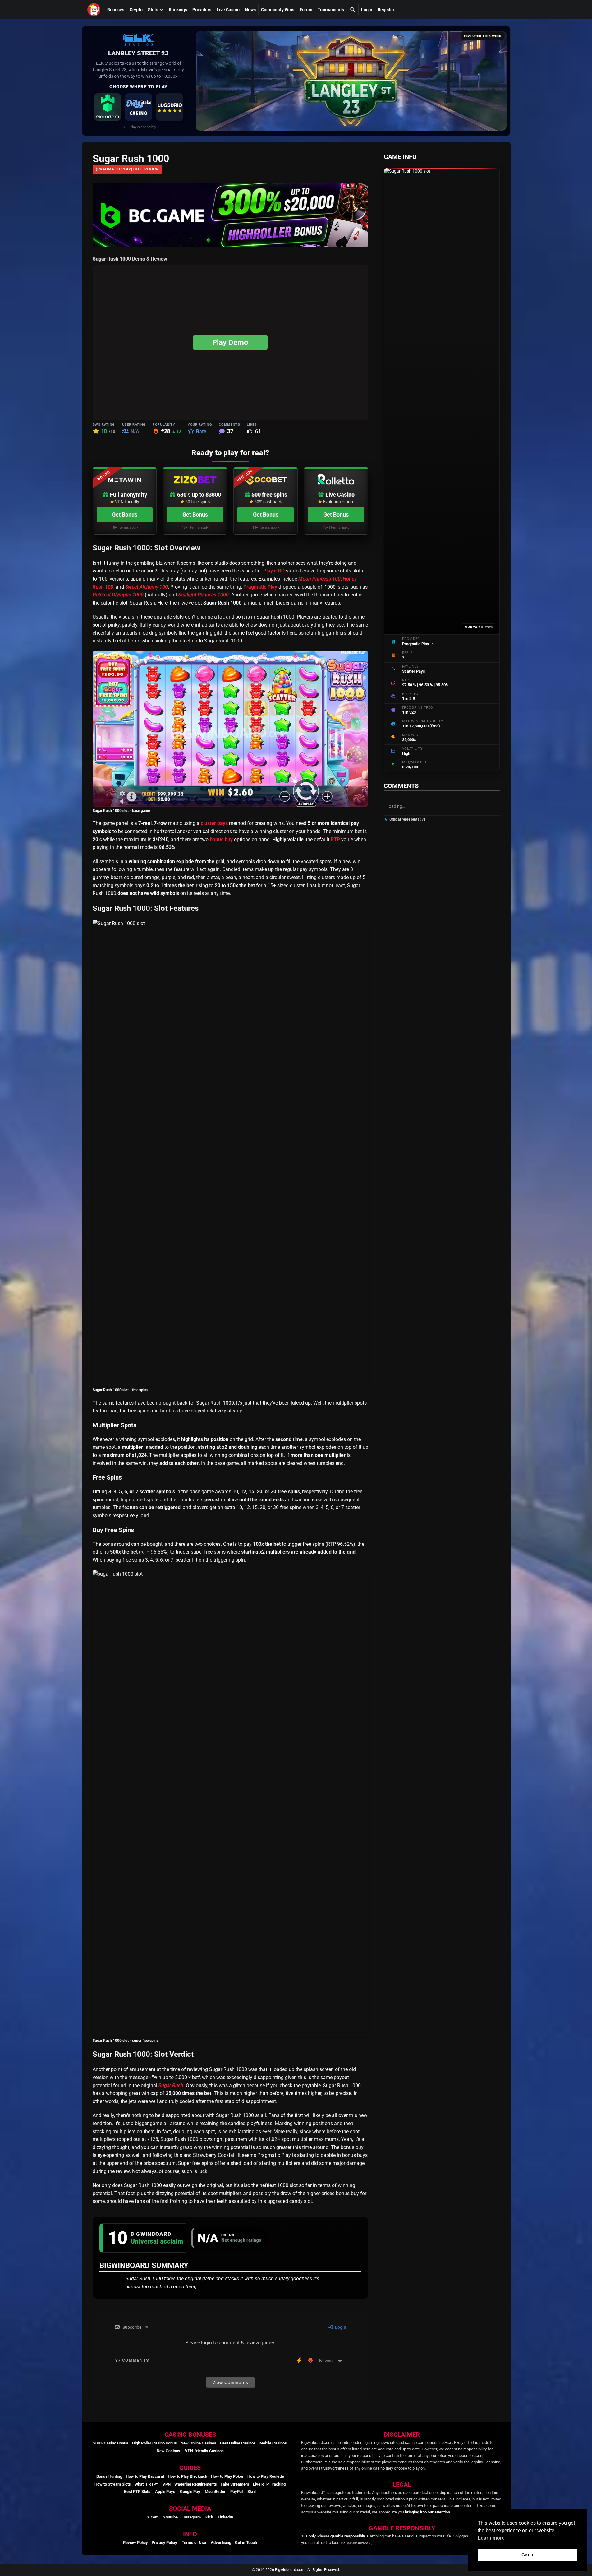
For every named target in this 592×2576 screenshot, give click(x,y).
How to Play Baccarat (145, 2476)
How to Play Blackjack (188, 2476)
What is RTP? (146, 2484)
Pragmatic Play (260, 587)
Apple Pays (165, 2492)
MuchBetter (215, 2492)
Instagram (192, 2517)
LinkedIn (225, 2517)
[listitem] (108, 107)
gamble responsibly (348, 2536)
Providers (202, 10)
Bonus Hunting (109, 2476)
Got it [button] (527, 2555)
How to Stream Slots (113, 2484)
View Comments (230, 2382)
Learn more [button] (491, 2538)
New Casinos (168, 2451)
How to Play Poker (227, 2476)
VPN (167, 2484)
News (250, 10)
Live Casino (228, 10)
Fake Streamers (235, 2484)
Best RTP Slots (137, 2492)
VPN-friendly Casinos (204, 2451)
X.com (153, 2517)
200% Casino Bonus (111, 2443)
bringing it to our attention (427, 2512)
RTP (335, 839)
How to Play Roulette (266, 2476)
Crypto (136, 10)
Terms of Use (194, 2543)
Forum (306, 10)
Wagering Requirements (196, 2484)
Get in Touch (246, 2543)
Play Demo (230, 342)
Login (367, 10)
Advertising (221, 2543)
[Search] (352, 9)
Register (386, 10)
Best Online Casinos (238, 2443)
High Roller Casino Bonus (154, 2443)
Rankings (178, 10)
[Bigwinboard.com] (95, 10)
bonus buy (221, 839)
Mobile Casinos (273, 2443)
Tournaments (331, 10)
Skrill (252, 2492)
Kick (209, 2517)
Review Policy (135, 2543)
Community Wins (278, 10)
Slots (153, 10)
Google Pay (190, 2492)
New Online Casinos (198, 2443)
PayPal (236, 2492)
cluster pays (214, 823)
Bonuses (116, 10)
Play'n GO (274, 571)
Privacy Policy (164, 2543)
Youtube (170, 2517)
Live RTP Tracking (269, 2484)
